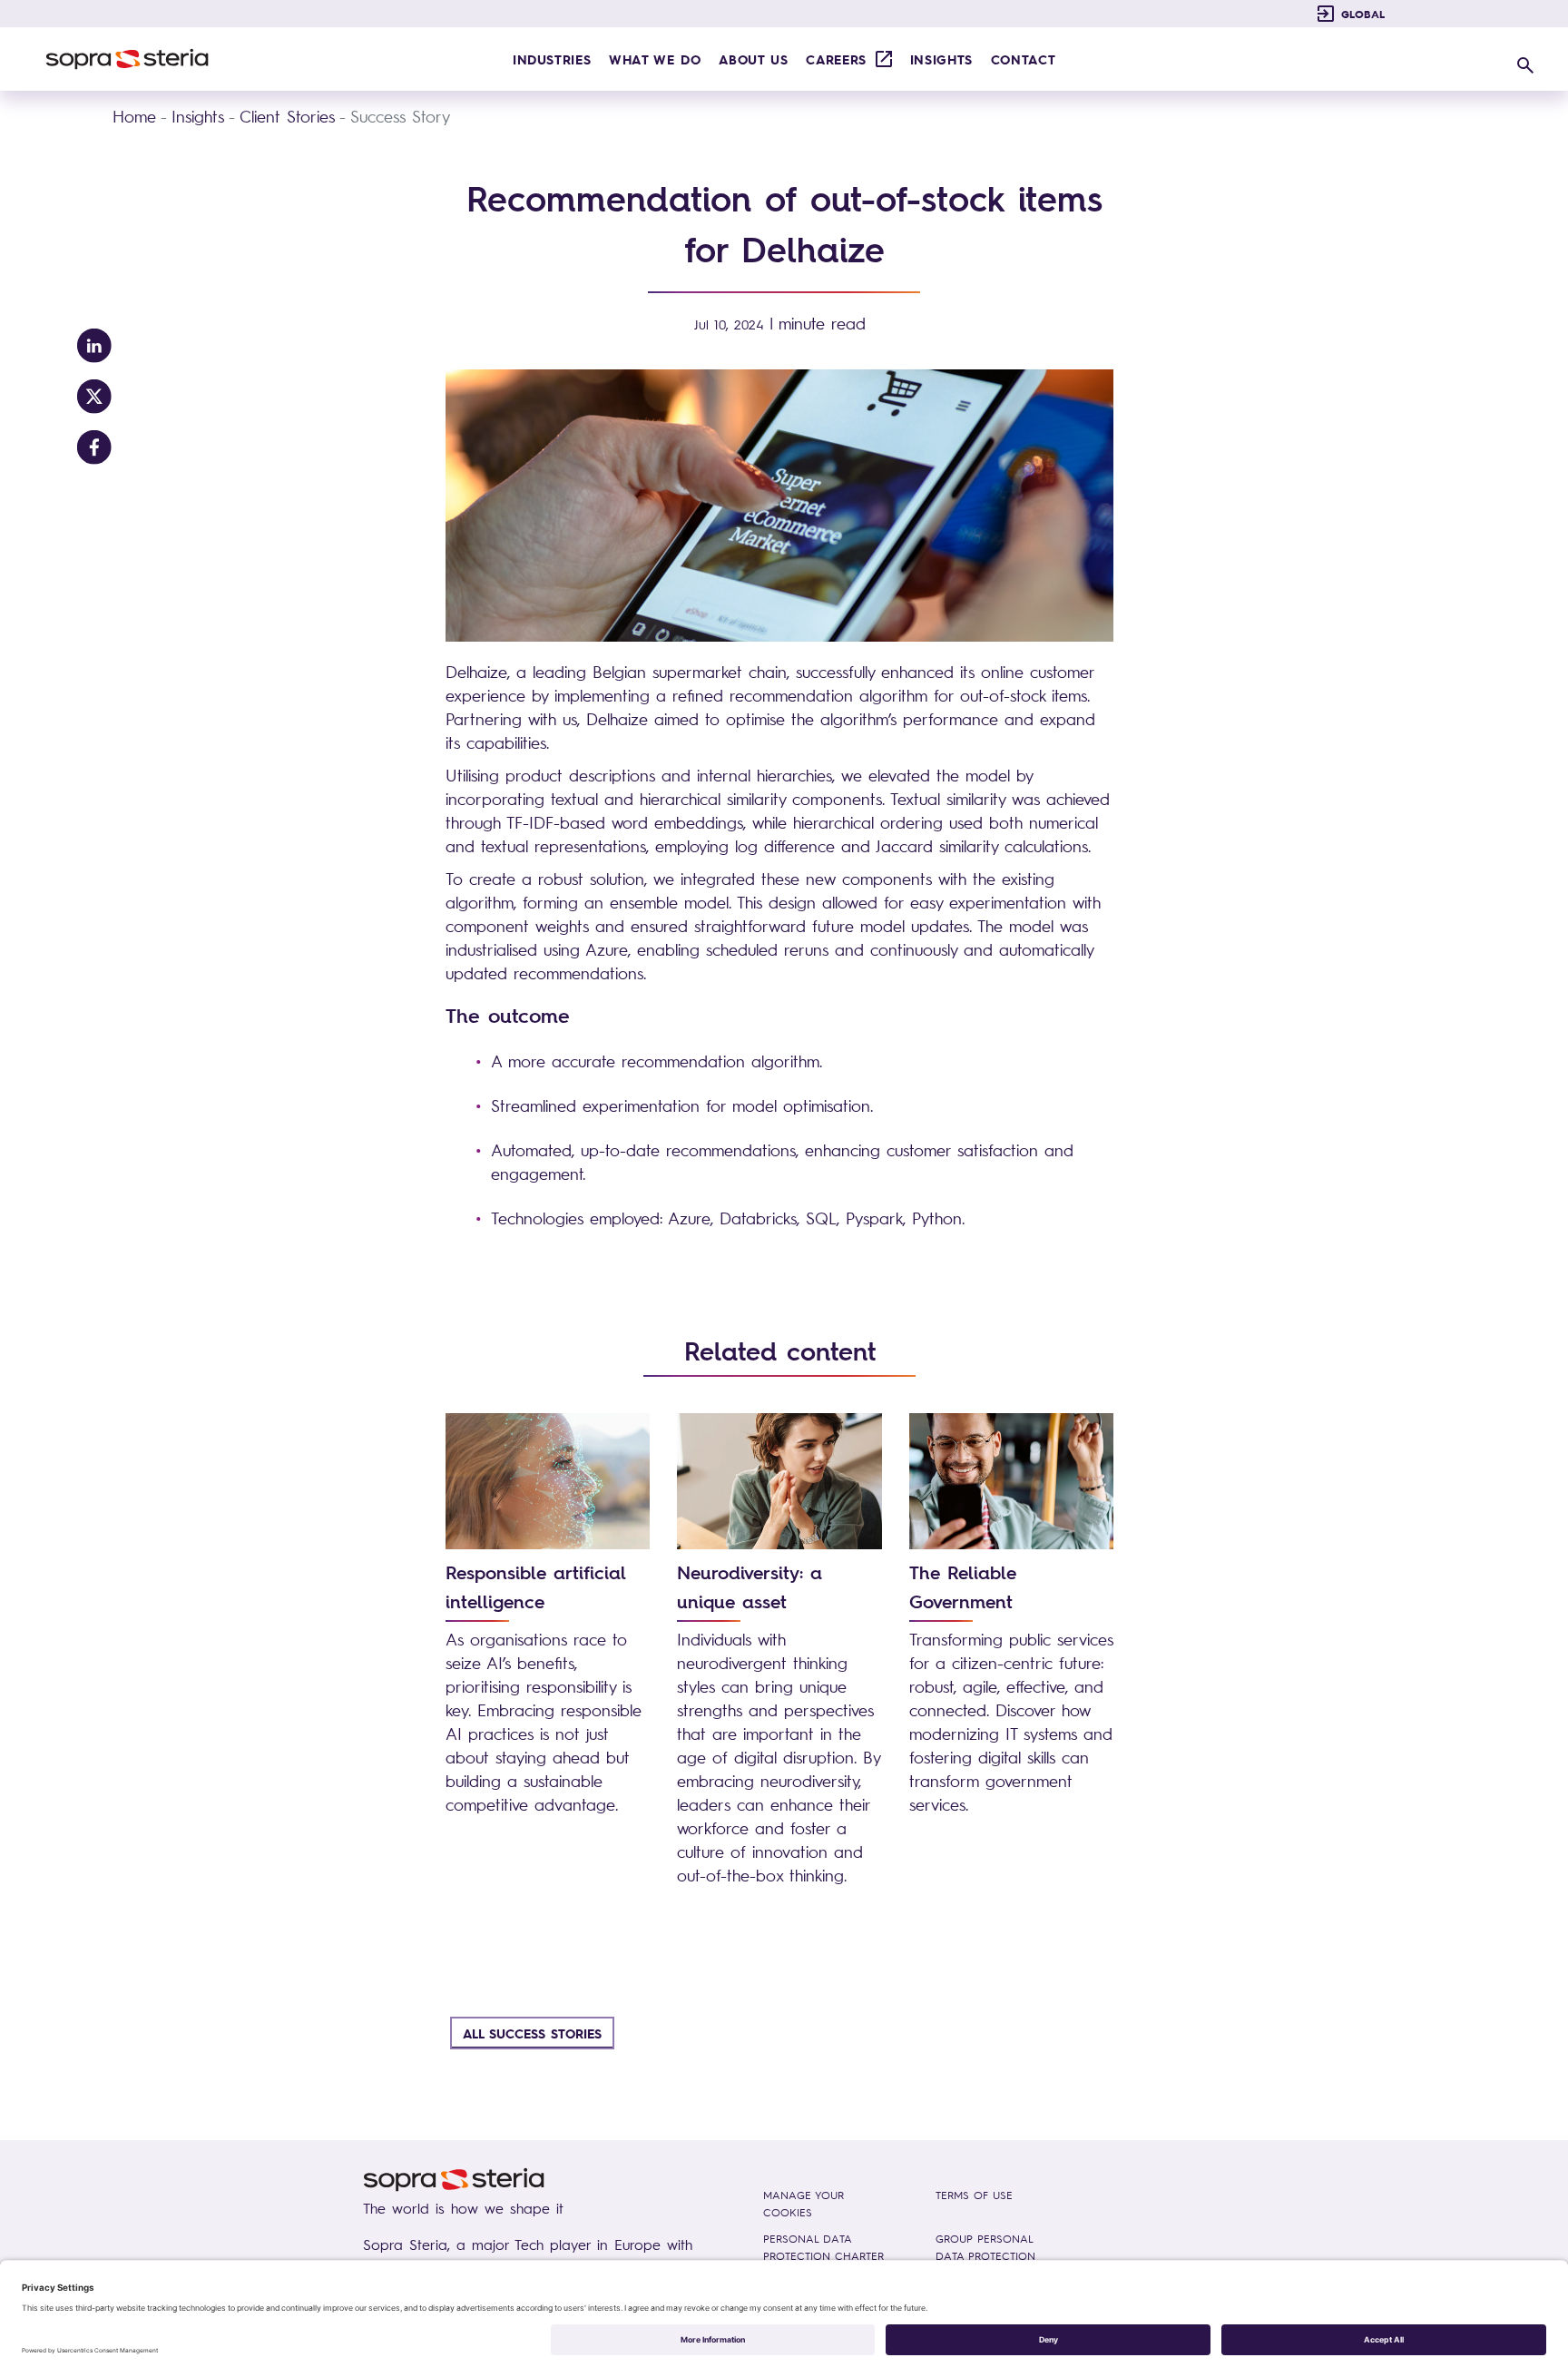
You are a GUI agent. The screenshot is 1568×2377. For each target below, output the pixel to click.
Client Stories (287, 116)
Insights (198, 116)
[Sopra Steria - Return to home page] (127, 59)
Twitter (94, 397)
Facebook (94, 447)
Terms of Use (974, 2195)
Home (134, 116)
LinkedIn (94, 346)
